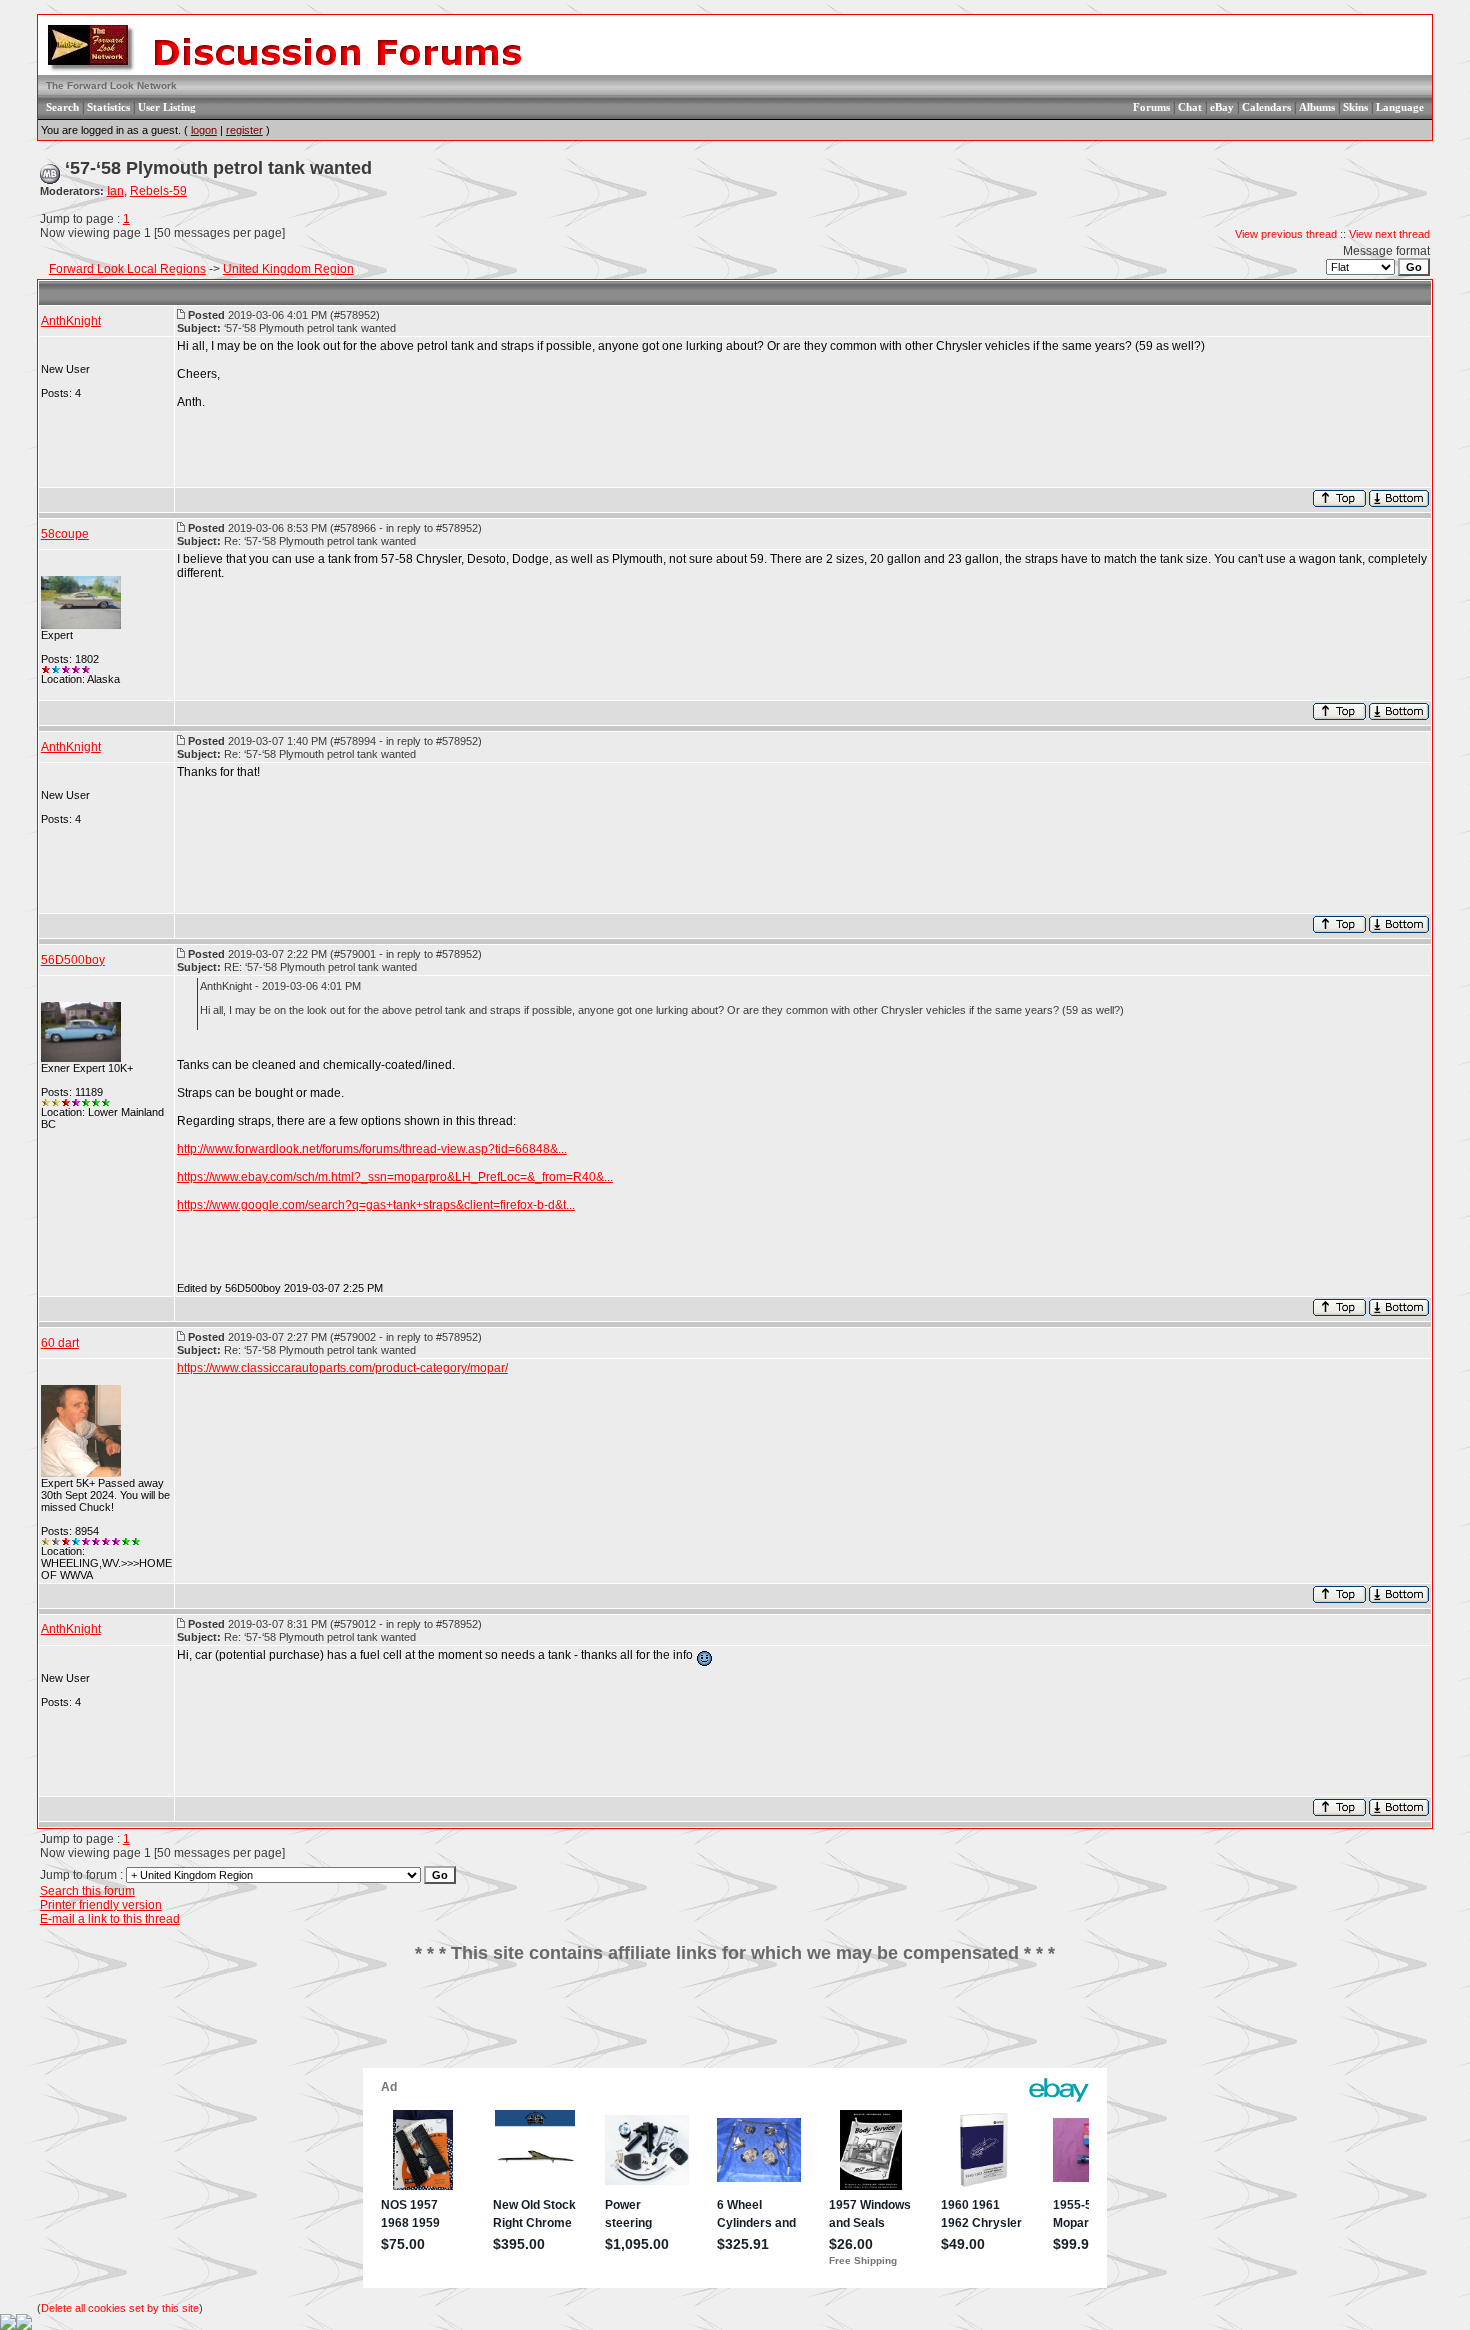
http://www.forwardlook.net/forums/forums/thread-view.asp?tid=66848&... (372, 1149)
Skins (1355, 107)
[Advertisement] (735, 2023)
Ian (115, 191)
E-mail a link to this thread (110, 1919)
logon (204, 130)
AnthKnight (71, 321)
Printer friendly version (101, 1905)
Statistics (108, 107)
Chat (1190, 107)
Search (62, 107)
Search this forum (87, 1891)
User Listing (167, 107)
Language (1400, 107)
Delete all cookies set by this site (120, 2308)
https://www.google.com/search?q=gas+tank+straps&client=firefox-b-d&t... (376, 1205)
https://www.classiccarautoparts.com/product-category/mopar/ (342, 1368)
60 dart (60, 1343)
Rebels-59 (158, 191)
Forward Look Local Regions (127, 269)
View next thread (1389, 234)
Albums (1317, 107)
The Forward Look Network (111, 85)
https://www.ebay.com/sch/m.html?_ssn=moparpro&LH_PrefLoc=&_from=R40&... (395, 1177)
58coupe (65, 534)
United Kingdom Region (288, 269)
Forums (1151, 107)
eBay (1222, 107)
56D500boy (73, 960)
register (244, 130)
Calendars (1266, 107)
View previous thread (1286, 234)
